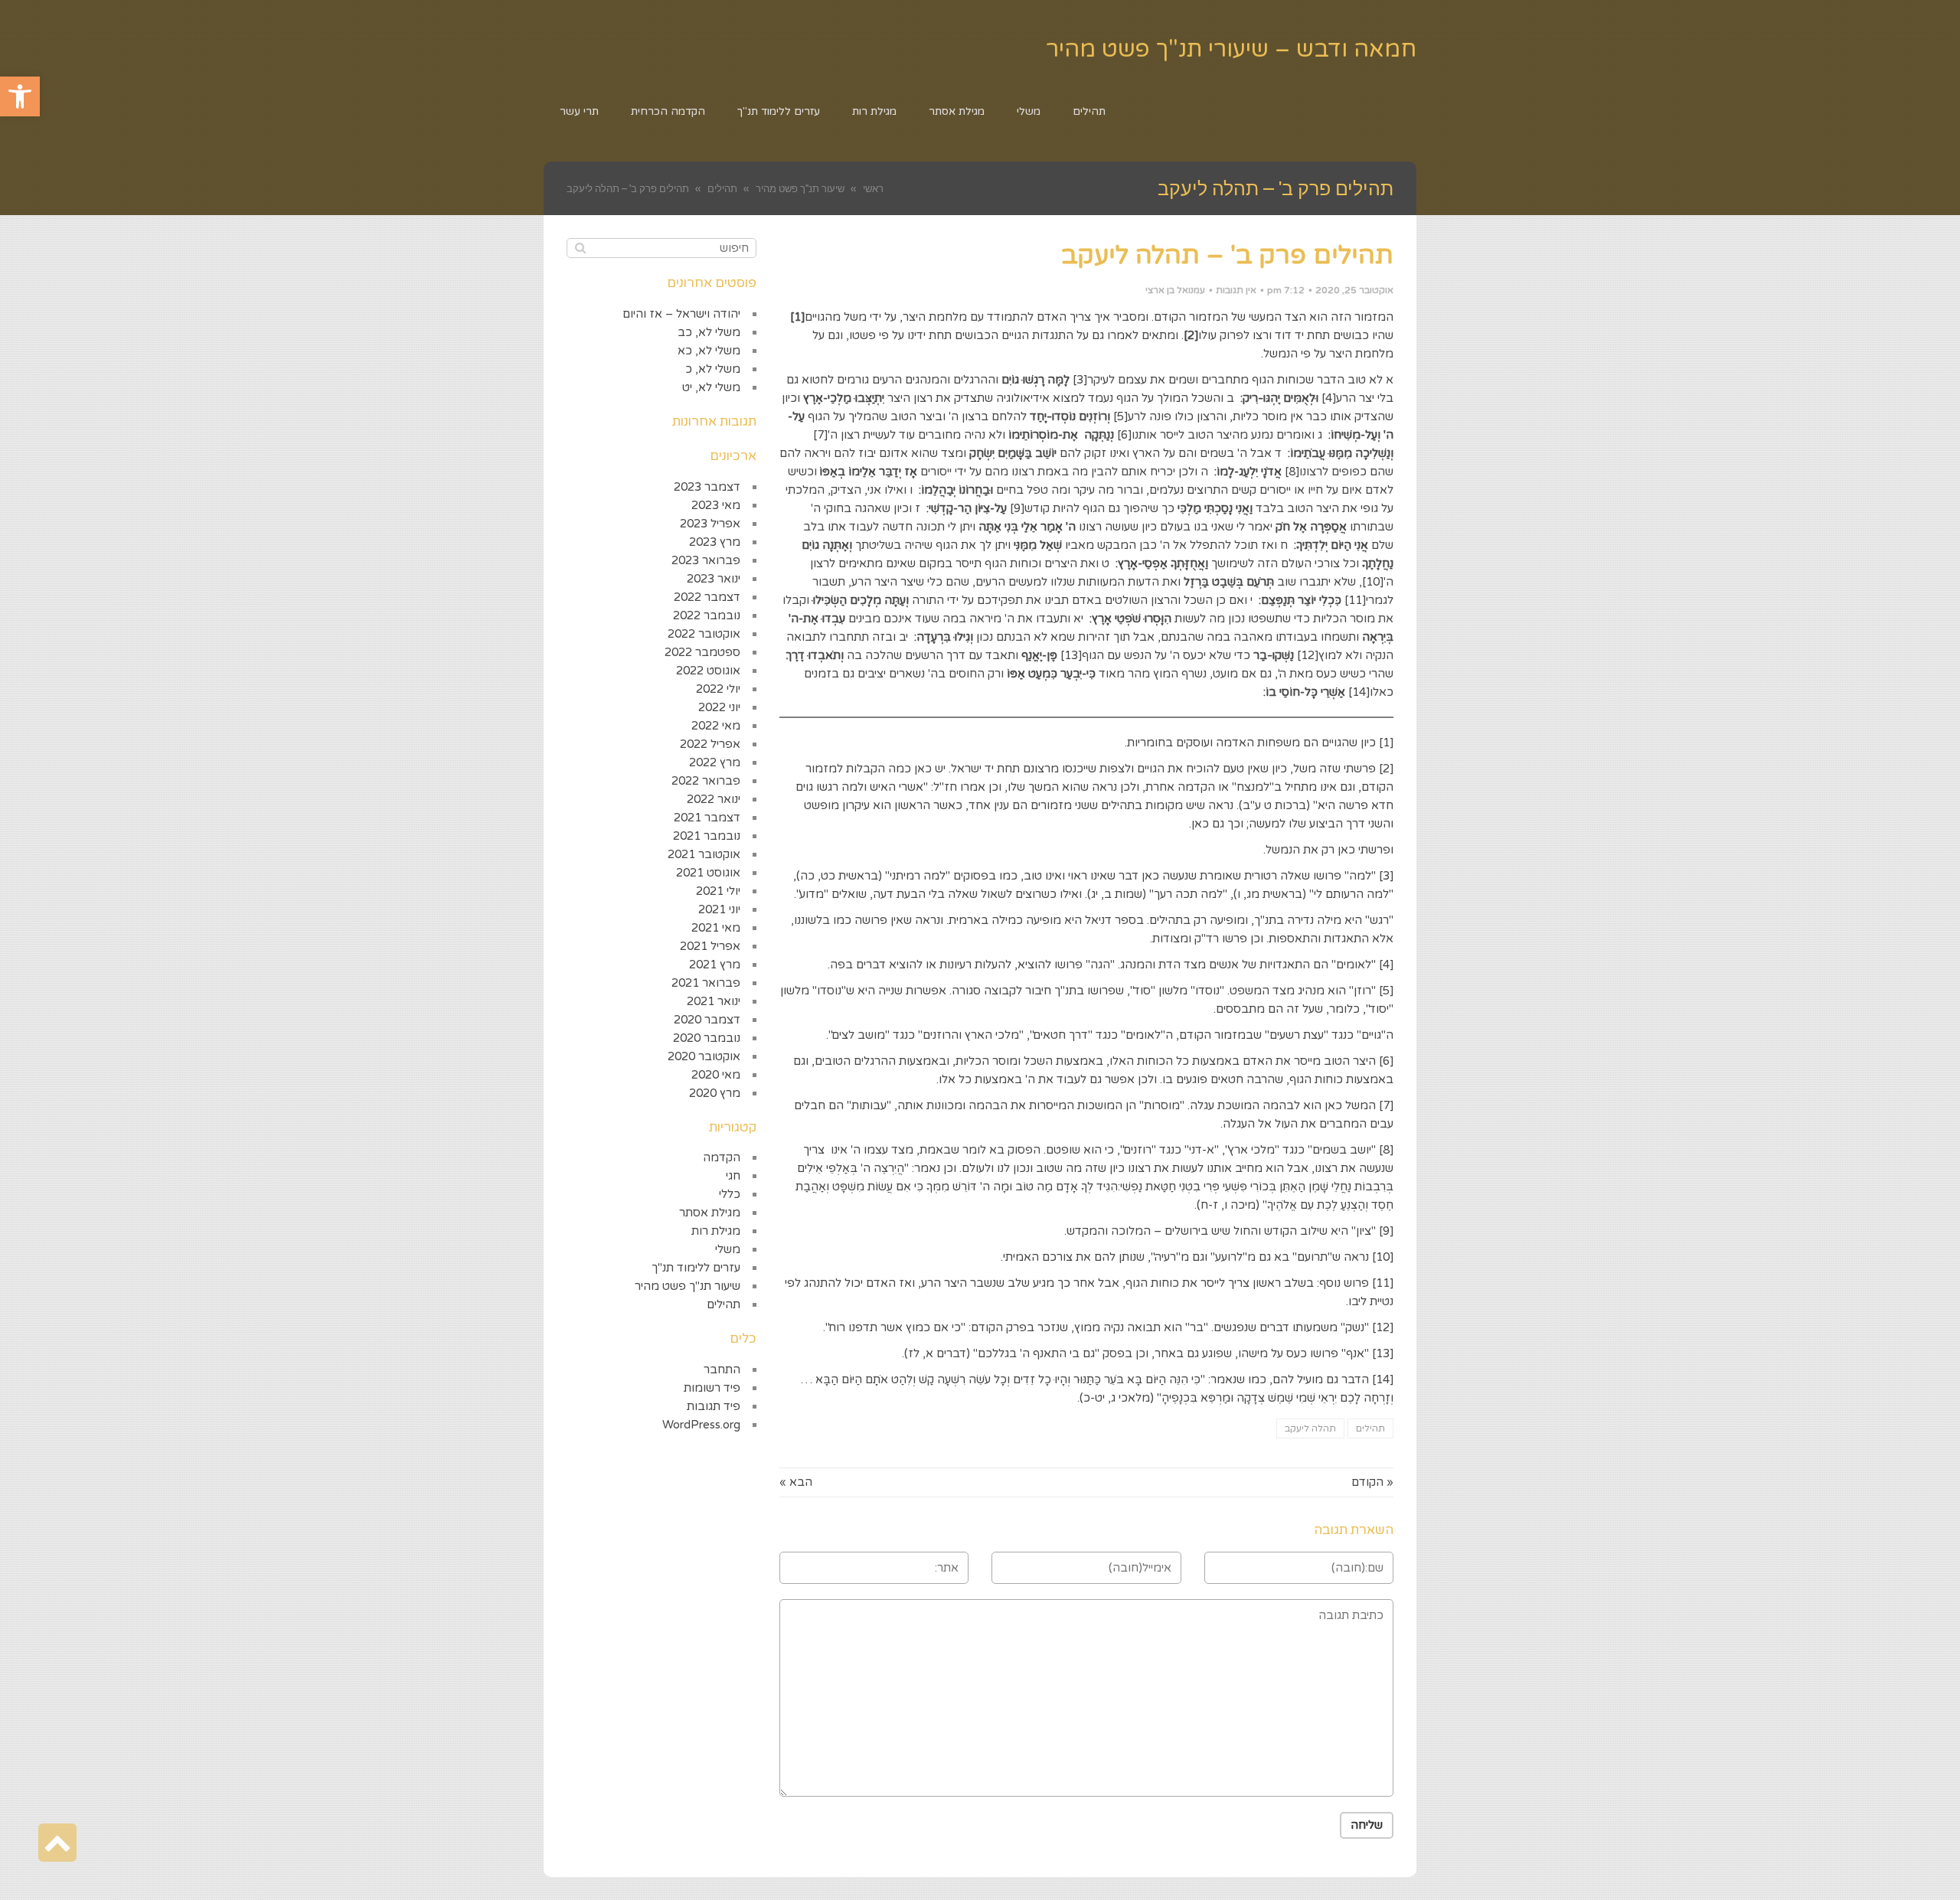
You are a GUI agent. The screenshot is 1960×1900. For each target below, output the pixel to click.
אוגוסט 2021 (708, 873)
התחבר (722, 1370)
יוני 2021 (719, 909)
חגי (733, 1176)
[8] (1292, 472)
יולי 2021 (718, 891)
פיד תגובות (714, 1406)
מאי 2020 (716, 1075)
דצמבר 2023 (707, 487)
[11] (1355, 600)
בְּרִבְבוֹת (1374, 1187)
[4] (1329, 398)
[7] (820, 435)
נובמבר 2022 (707, 615)
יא (1078, 619)
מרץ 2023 (715, 542)
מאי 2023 (716, 505)
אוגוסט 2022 (708, 671)
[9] (1017, 508)
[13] (1071, 655)
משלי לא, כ (713, 369)
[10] (1373, 582)
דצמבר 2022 (707, 597)
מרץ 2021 (715, 965)
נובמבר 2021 (707, 836)
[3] (1080, 380)
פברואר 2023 (706, 560)
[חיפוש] (580, 248)
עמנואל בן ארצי (1175, 290)
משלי (728, 1249)
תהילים (1370, 1428)
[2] (1386, 769)
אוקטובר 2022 (704, 634)
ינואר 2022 (714, 799)
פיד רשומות (712, 1388)
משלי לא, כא (709, 351)
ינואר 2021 (714, 1001)
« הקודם (1372, 1482)
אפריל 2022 (710, 744)
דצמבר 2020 (707, 1020)
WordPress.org (701, 1425)
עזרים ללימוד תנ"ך (696, 1268)
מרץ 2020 (715, 1093)
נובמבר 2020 (707, 1038)
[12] (1308, 655)
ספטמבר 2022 (702, 652)
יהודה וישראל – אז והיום (681, 314)
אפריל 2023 (710, 524)
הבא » (796, 1482)
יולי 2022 (718, 689)
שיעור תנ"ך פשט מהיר (688, 1286)
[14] (1359, 692)
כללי (730, 1194)
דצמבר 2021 (707, 818)
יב (905, 637)
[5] (1120, 416)
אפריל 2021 (710, 946)
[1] (1386, 743)
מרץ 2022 (715, 762)
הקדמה (722, 1157)
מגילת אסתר (710, 1213)
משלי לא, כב (709, 332)
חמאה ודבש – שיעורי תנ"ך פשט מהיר (1231, 49)
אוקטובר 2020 (704, 1056)
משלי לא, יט (711, 387)
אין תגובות (1236, 290)
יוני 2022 (719, 707)
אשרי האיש (897, 787)
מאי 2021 (716, 928)
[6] (1124, 435)
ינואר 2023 (714, 579)
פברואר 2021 (706, 983)
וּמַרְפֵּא (1217, 1398)
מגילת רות (716, 1231)
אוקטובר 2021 (704, 854)
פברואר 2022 (706, 781)
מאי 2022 (716, 726)
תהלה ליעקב (1310, 1428)
